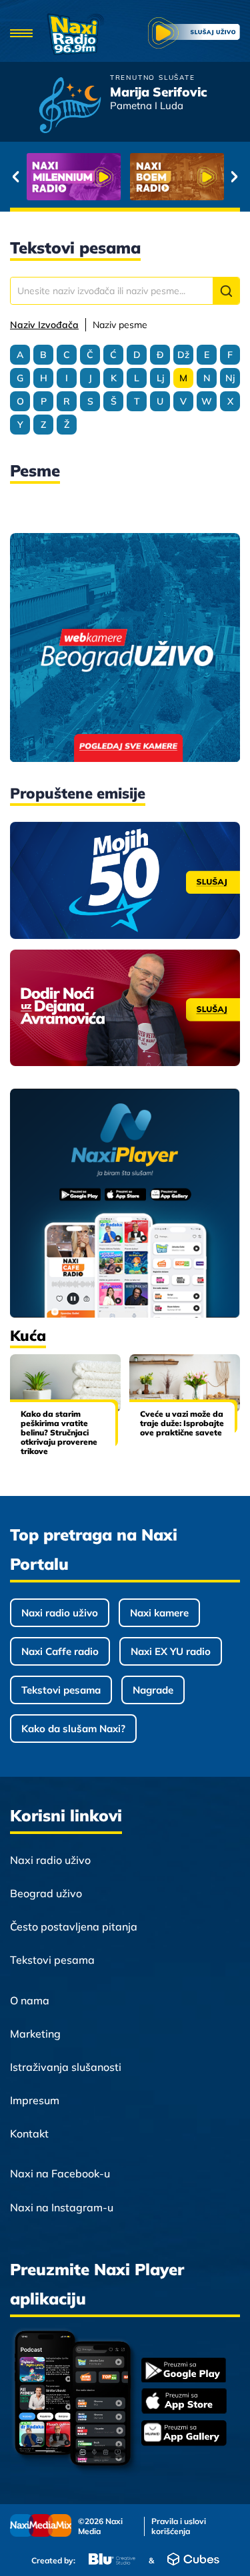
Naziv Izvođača (44, 325)
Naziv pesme (120, 325)
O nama (30, 2000)
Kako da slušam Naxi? (73, 1729)
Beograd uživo (46, 1893)
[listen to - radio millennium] (74, 177)
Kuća (28, 1336)
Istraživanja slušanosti (66, 2067)
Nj (230, 378)
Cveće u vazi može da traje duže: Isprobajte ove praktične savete (182, 1423)
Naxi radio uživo (60, 1613)
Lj (160, 378)
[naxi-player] (125, 1204)
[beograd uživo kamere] (125, 649)
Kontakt (29, 2133)
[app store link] (184, 2402)
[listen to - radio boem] (177, 177)
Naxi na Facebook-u (60, 2173)
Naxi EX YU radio (171, 1651)
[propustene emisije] (125, 880)
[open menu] (22, 34)
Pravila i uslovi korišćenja (179, 2526)
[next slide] (234, 177)
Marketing (35, 2034)
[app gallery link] (184, 2435)
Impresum (35, 2100)
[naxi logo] (75, 34)
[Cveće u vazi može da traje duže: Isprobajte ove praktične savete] (185, 1383)
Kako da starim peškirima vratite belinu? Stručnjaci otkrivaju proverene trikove (59, 1432)
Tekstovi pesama (61, 1690)
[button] (226, 291)
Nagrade (153, 1690)
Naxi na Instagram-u (62, 2207)
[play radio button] (194, 35)
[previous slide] (16, 177)
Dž (183, 355)
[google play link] (184, 2371)
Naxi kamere (159, 1613)
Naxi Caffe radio (60, 1651)
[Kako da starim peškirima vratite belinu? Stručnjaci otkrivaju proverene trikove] (65, 1383)
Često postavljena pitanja (74, 1927)
